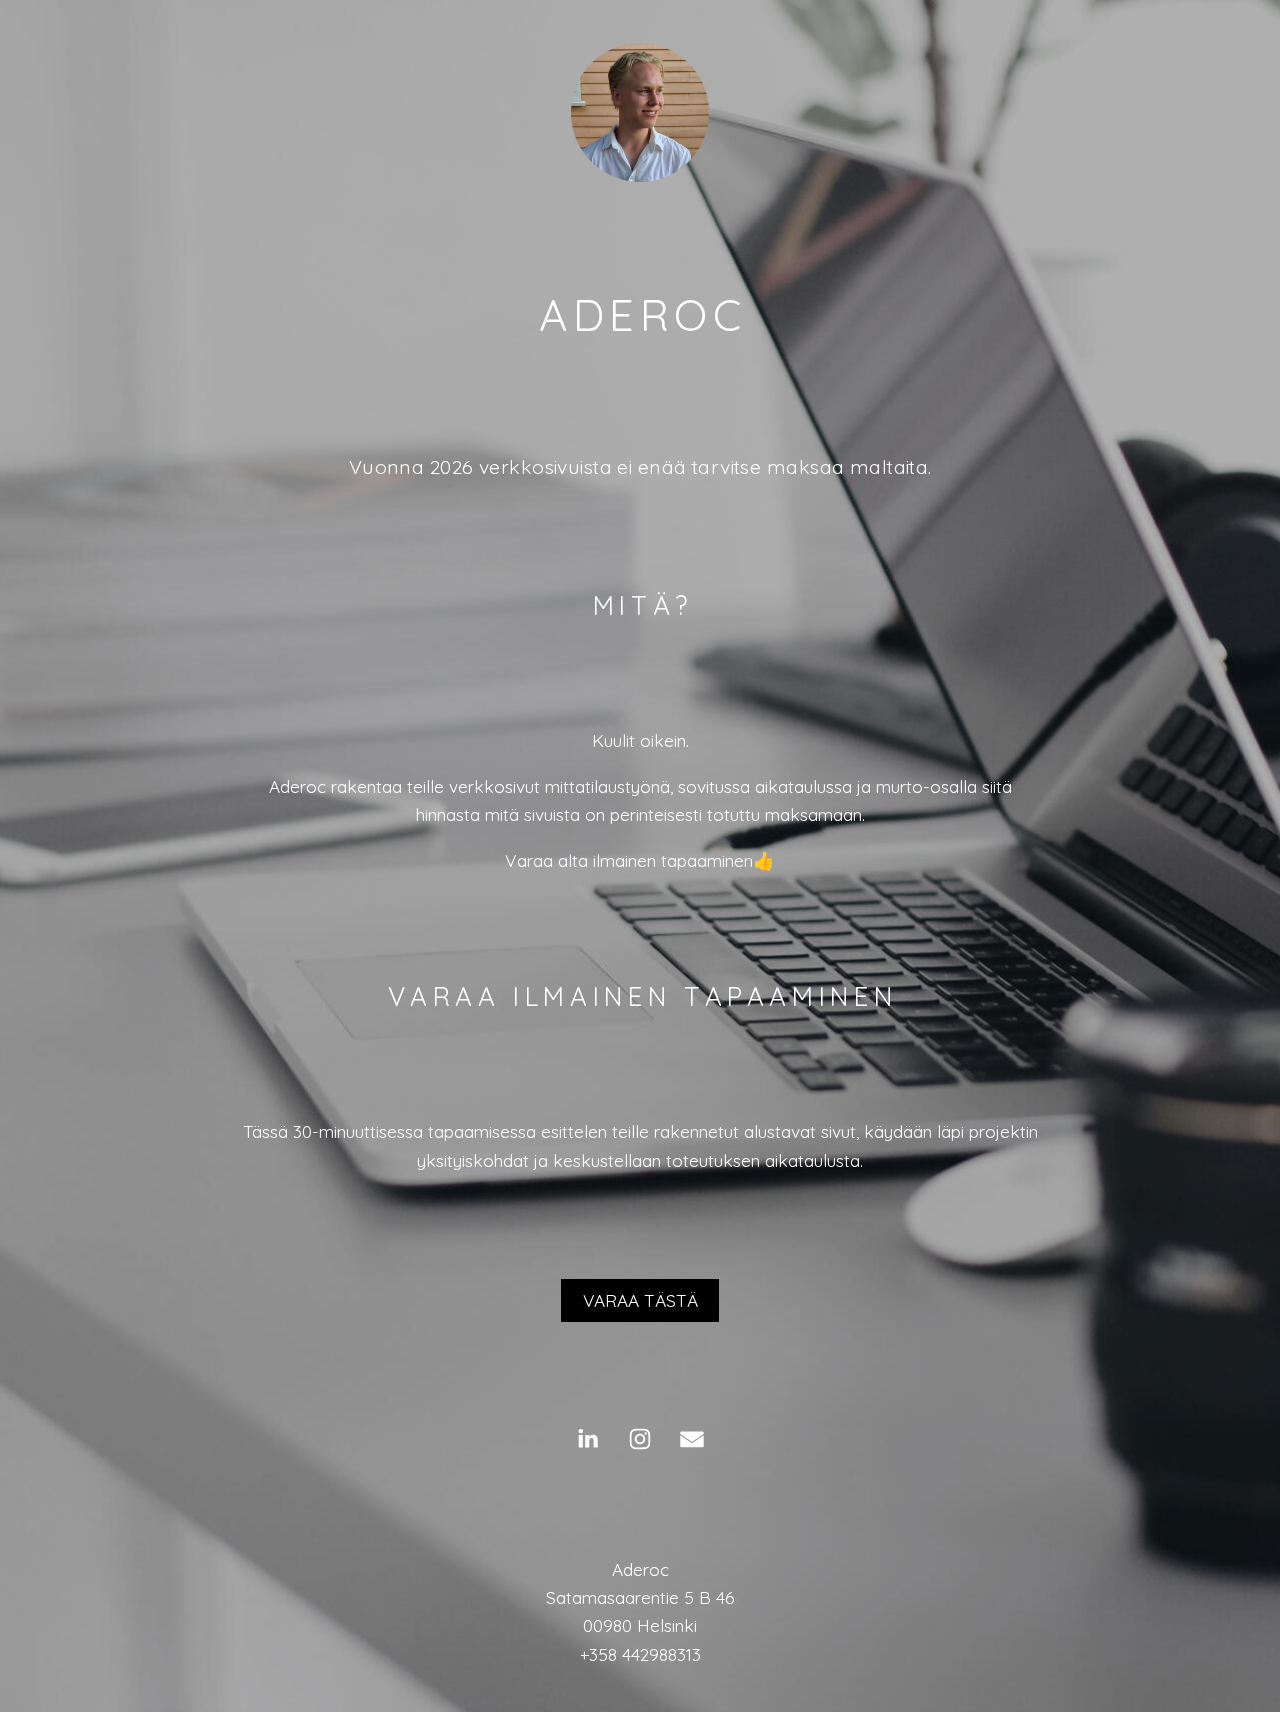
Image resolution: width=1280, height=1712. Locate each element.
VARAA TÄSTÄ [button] (640, 1300)
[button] (588, 1439)
